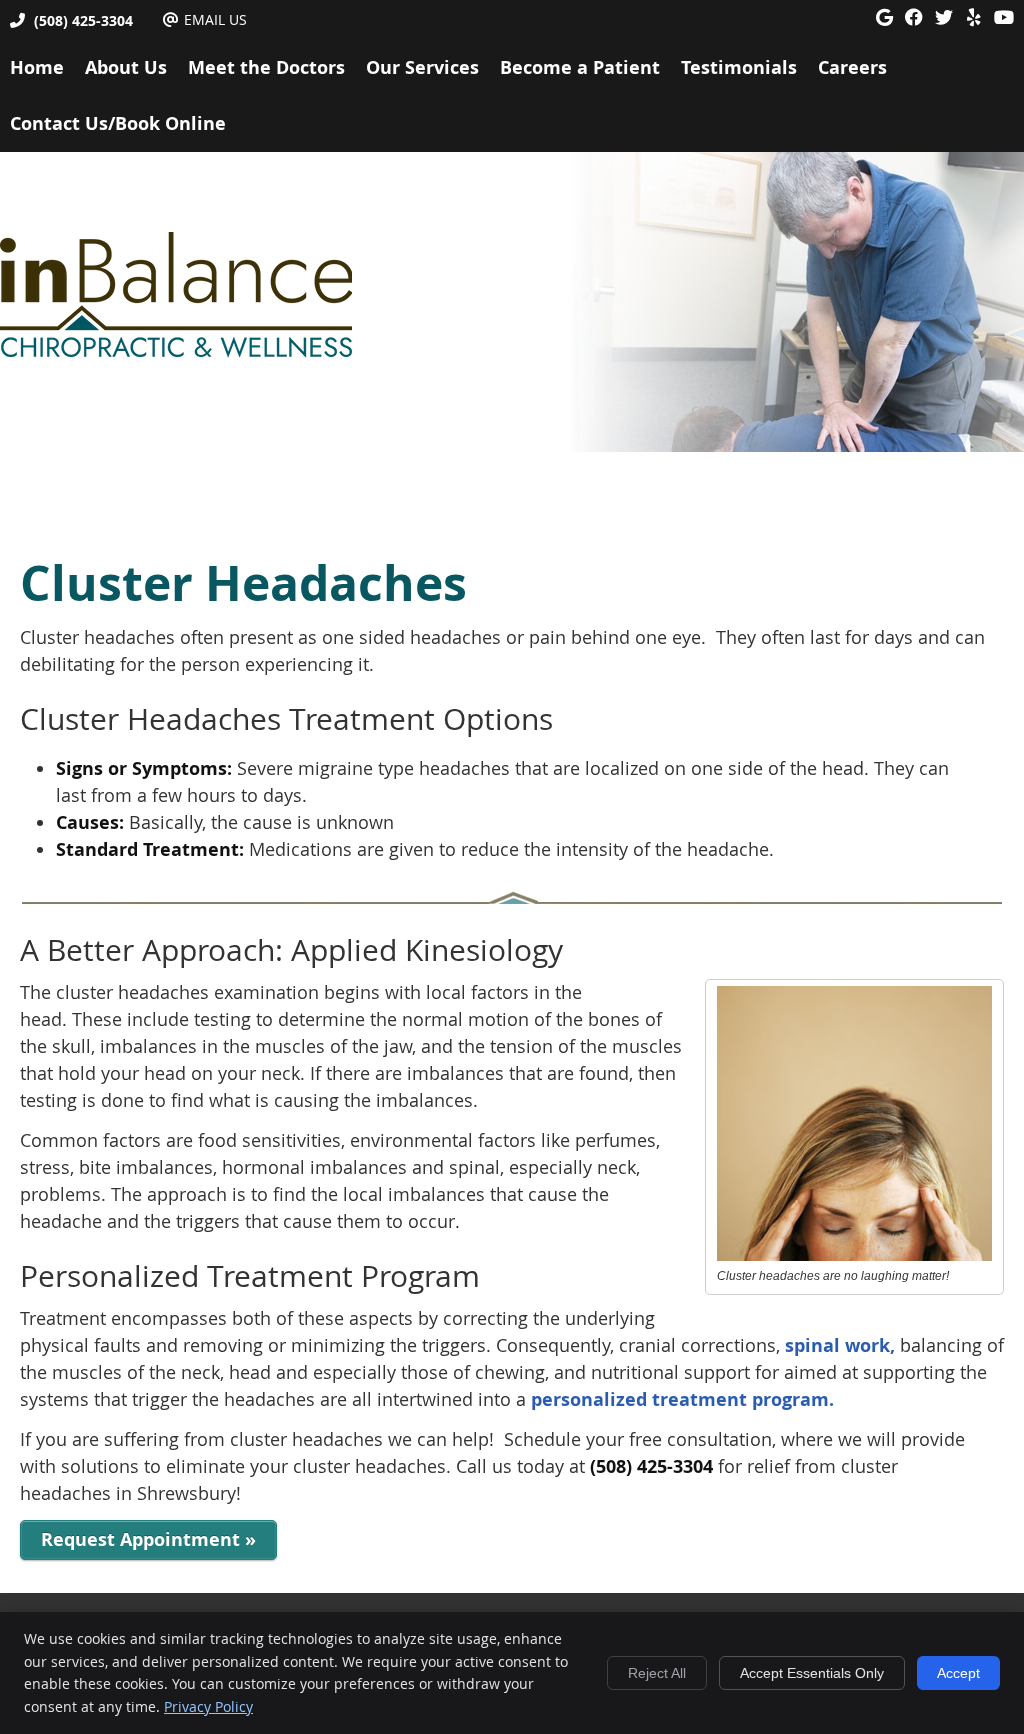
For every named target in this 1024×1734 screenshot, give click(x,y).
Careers (852, 67)
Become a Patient (580, 67)
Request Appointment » (148, 1539)
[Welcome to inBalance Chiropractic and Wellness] (176, 351)
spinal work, (840, 1345)
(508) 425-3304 (83, 20)
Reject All (657, 1673)
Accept (958, 1673)
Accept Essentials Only (812, 1673)
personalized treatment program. (682, 1399)
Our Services (422, 67)
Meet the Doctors (266, 67)
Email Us (215, 19)
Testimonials (739, 67)
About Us (126, 67)
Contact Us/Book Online (118, 123)
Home (37, 67)
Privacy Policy (208, 1706)
